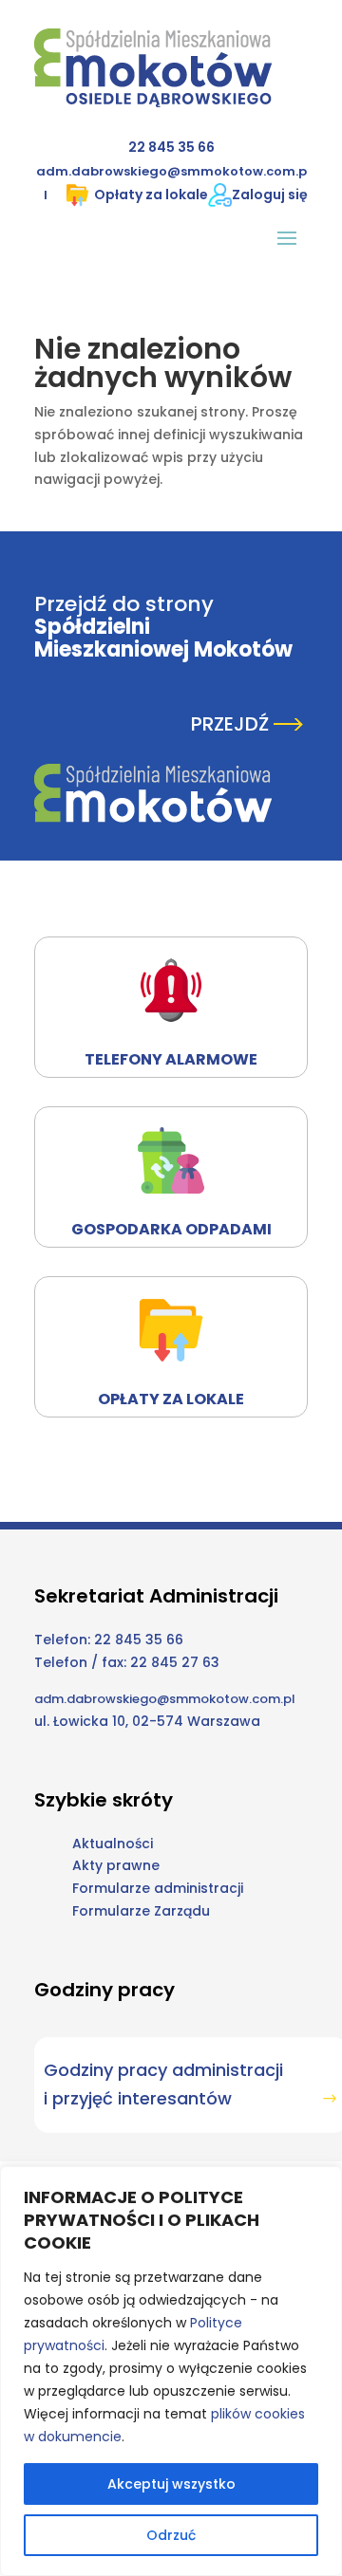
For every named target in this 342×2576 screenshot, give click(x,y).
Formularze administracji (158, 1888)
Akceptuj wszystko (171, 2484)
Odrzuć (171, 2535)
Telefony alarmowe (171, 1059)
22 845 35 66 (171, 147)
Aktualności (113, 1844)
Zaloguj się (270, 195)
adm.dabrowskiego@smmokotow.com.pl (165, 1699)
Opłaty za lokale (151, 195)
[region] (171, 2371)
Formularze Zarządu (141, 1911)
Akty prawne (116, 1865)
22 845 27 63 (175, 1662)
